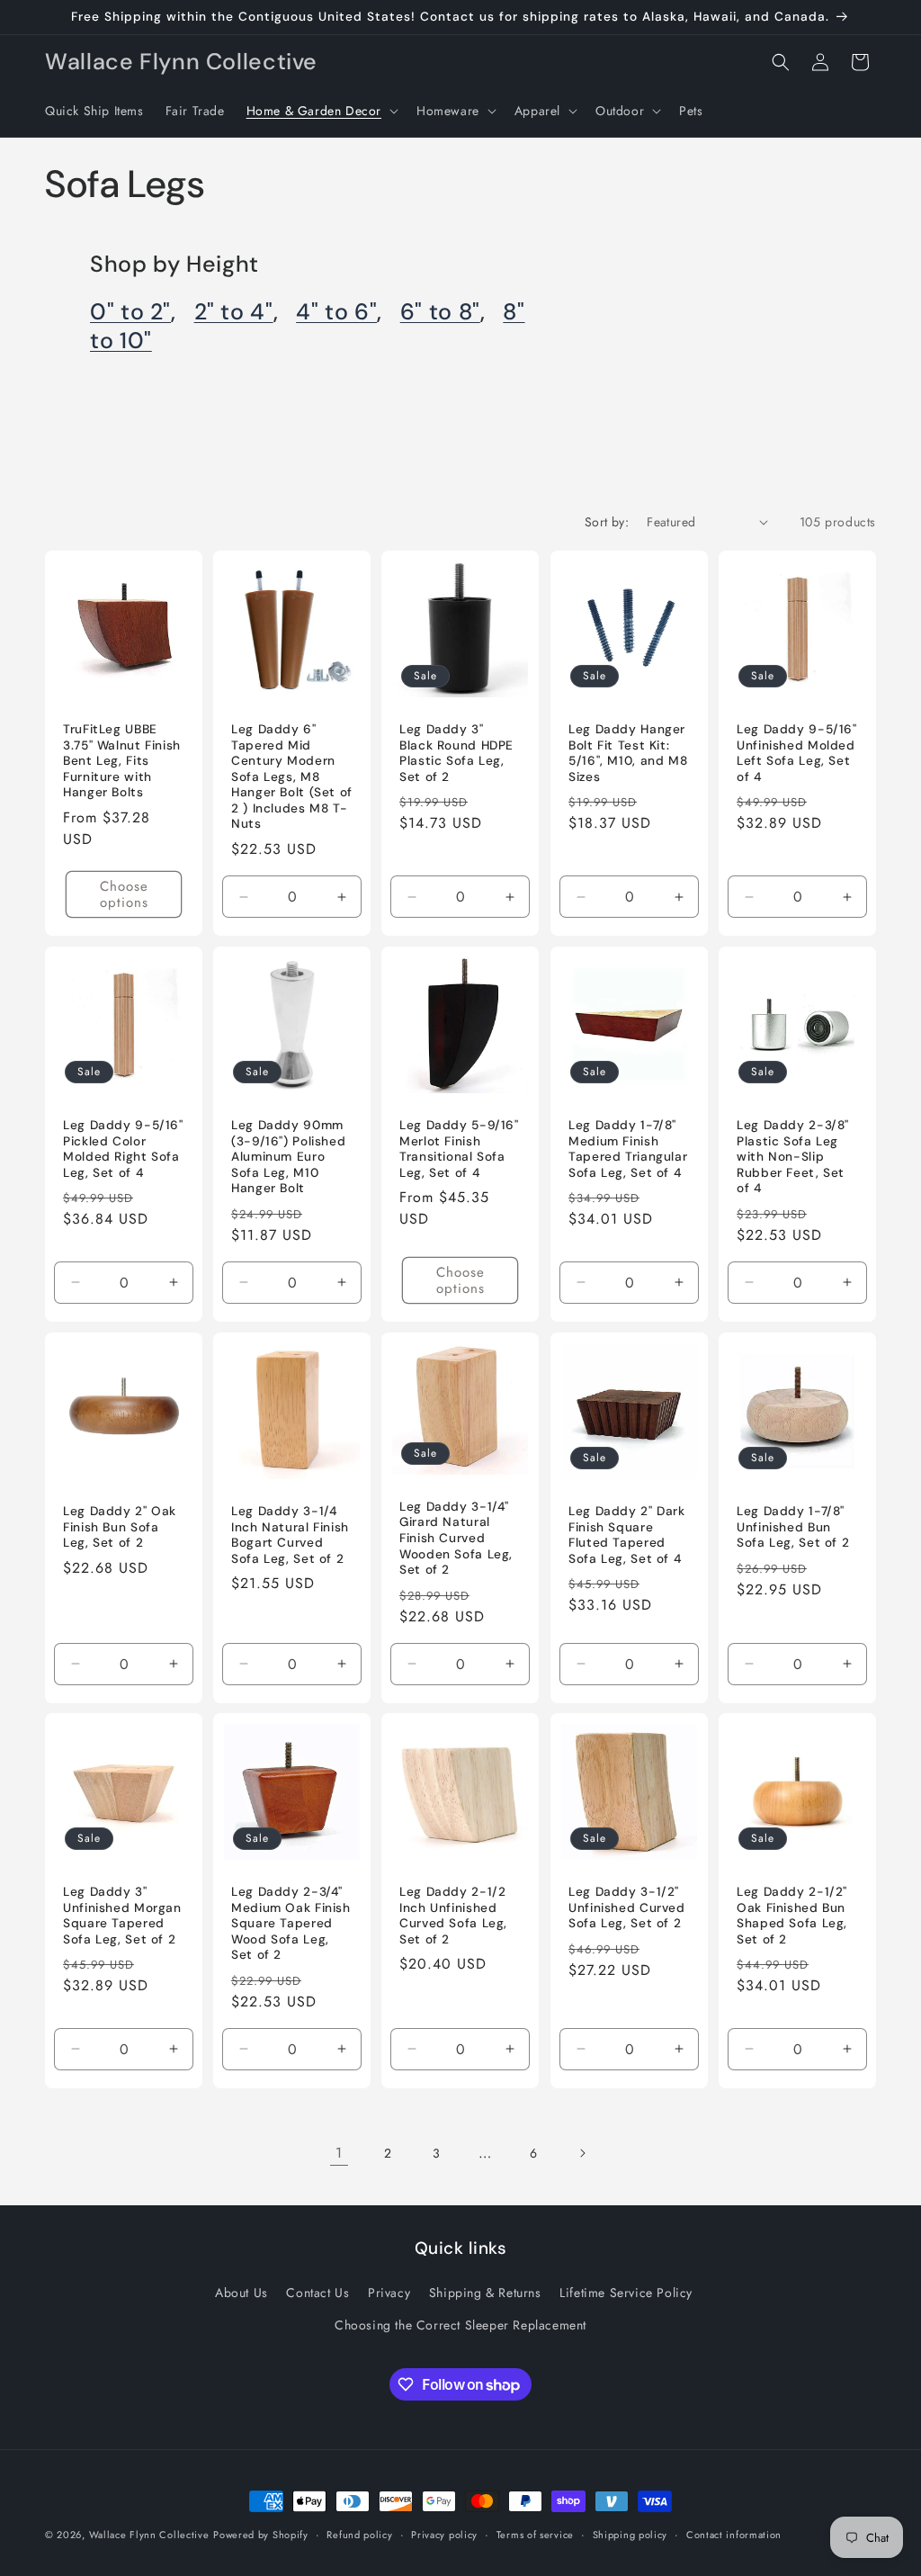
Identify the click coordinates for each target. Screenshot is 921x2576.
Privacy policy (444, 2535)
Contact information (734, 2535)
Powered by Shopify (261, 2535)
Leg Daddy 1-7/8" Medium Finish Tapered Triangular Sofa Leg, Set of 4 (628, 1149)
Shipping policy (630, 2535)
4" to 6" (336, 312)
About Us (241, 2293)
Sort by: (607, 522)
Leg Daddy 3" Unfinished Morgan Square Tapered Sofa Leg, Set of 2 (122, 1916)
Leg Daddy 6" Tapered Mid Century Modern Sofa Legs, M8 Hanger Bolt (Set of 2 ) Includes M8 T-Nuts (292, 776)
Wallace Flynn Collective (149, 2535)
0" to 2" (130, 312)
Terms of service (535, 2535)
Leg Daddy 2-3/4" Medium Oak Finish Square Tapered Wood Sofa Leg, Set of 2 (291, 1923)
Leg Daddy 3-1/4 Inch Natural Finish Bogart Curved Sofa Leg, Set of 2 (290, 1535)
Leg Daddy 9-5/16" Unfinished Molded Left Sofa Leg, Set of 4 (797, 753)
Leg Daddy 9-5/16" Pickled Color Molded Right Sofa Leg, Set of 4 (123, 1149)
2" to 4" (234, 312)
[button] (321, 111)
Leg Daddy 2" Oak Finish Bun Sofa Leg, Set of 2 (120, 1527)
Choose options (124, 894)
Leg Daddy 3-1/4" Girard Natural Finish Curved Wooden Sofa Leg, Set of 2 (456, 1537)
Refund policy (359, 2535)
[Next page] (582, 2153)
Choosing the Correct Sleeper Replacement (460, 2325)
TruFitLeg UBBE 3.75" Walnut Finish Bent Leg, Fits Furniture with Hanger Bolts (122, 761)
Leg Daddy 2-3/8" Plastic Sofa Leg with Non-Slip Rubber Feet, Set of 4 (793, 1157)
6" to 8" (440, 312)
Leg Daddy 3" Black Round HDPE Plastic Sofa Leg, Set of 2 (456, 753)
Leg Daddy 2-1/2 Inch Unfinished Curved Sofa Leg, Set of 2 (453, 1916)
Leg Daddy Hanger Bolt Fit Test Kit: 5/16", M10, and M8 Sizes (628, 753)
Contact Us (317, 2293)
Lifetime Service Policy (626, 2293)
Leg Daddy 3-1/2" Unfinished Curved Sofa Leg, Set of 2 (627, 1907)
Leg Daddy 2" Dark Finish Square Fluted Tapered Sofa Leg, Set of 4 (627, 1535)
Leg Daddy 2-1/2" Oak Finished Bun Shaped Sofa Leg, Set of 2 (792, 1916)
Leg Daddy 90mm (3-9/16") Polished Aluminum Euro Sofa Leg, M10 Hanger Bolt (288, 1157)
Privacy (389, 2293)
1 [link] (339, 2153)
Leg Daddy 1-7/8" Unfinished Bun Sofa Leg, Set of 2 (793, 1527)
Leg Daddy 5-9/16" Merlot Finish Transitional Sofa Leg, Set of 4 (459, 1149)
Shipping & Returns (485, 2293)
